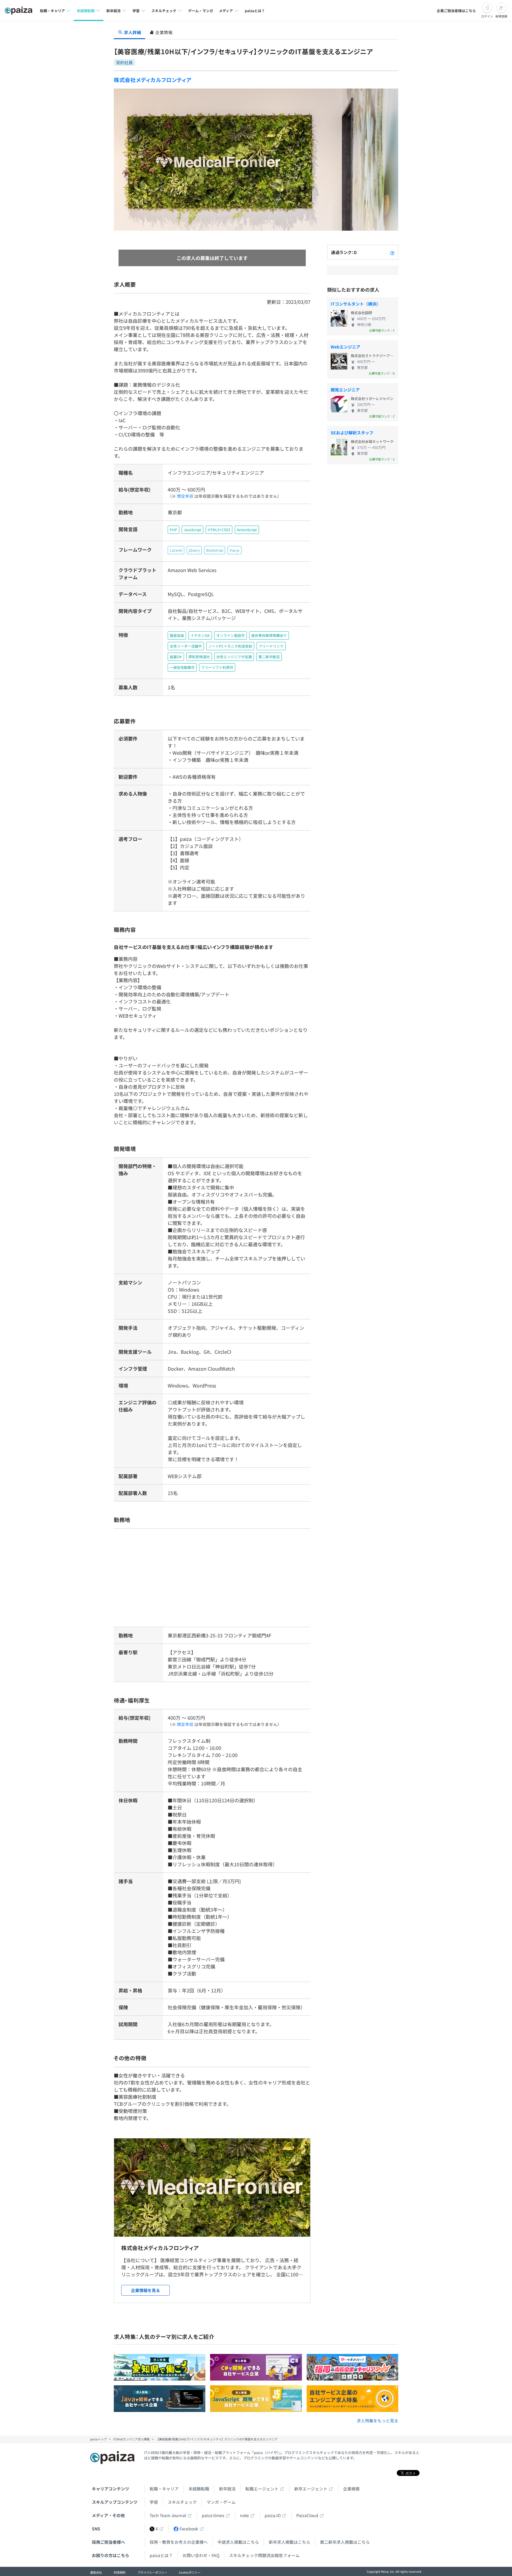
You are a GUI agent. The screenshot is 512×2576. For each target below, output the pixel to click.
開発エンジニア (345, 390)
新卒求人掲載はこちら (289, 2542)
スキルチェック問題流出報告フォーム (264, 2555)
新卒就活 (227, 2489)
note (244, 2515)
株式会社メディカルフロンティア (153, 80)
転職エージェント (262, 2489)
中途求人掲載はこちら (238, 2542)
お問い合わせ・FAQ (201, 2555)
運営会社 (96, 2572)
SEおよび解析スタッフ (352, 433)
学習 (154, 2502)
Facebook (189, 2529)
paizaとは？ (255, 11)
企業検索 (351, 2489)
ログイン (487, 16)
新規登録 (501, 16)
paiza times (213, 2515)
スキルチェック (182, 2502)
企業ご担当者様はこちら (456, 11)
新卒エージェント (311, 2489)
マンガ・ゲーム (221, 2502)
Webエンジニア (345, 347)
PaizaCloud (307, 2515)
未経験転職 (199, 2489)
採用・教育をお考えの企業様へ (179, 2542)
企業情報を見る (145, 2290)
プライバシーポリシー (152, 2572)
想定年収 (185, 496)
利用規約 (120, 2572)
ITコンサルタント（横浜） (356, 304)
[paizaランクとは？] (392, 252)
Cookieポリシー (190, 2572)
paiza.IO (273, 2515)
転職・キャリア (164, 2489)
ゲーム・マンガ (201, 11)
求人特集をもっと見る (377, 2421)
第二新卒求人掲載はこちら (345, 2542)
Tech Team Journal (168, 2515)
